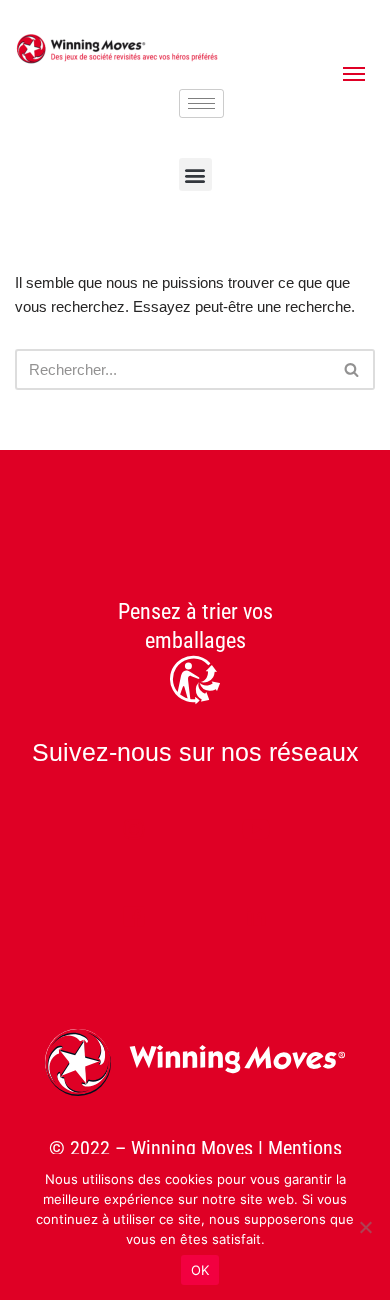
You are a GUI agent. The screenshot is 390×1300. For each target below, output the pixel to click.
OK (200, 1270)
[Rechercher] (352, 369)
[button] (195, 174)
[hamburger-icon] (201, 103)
